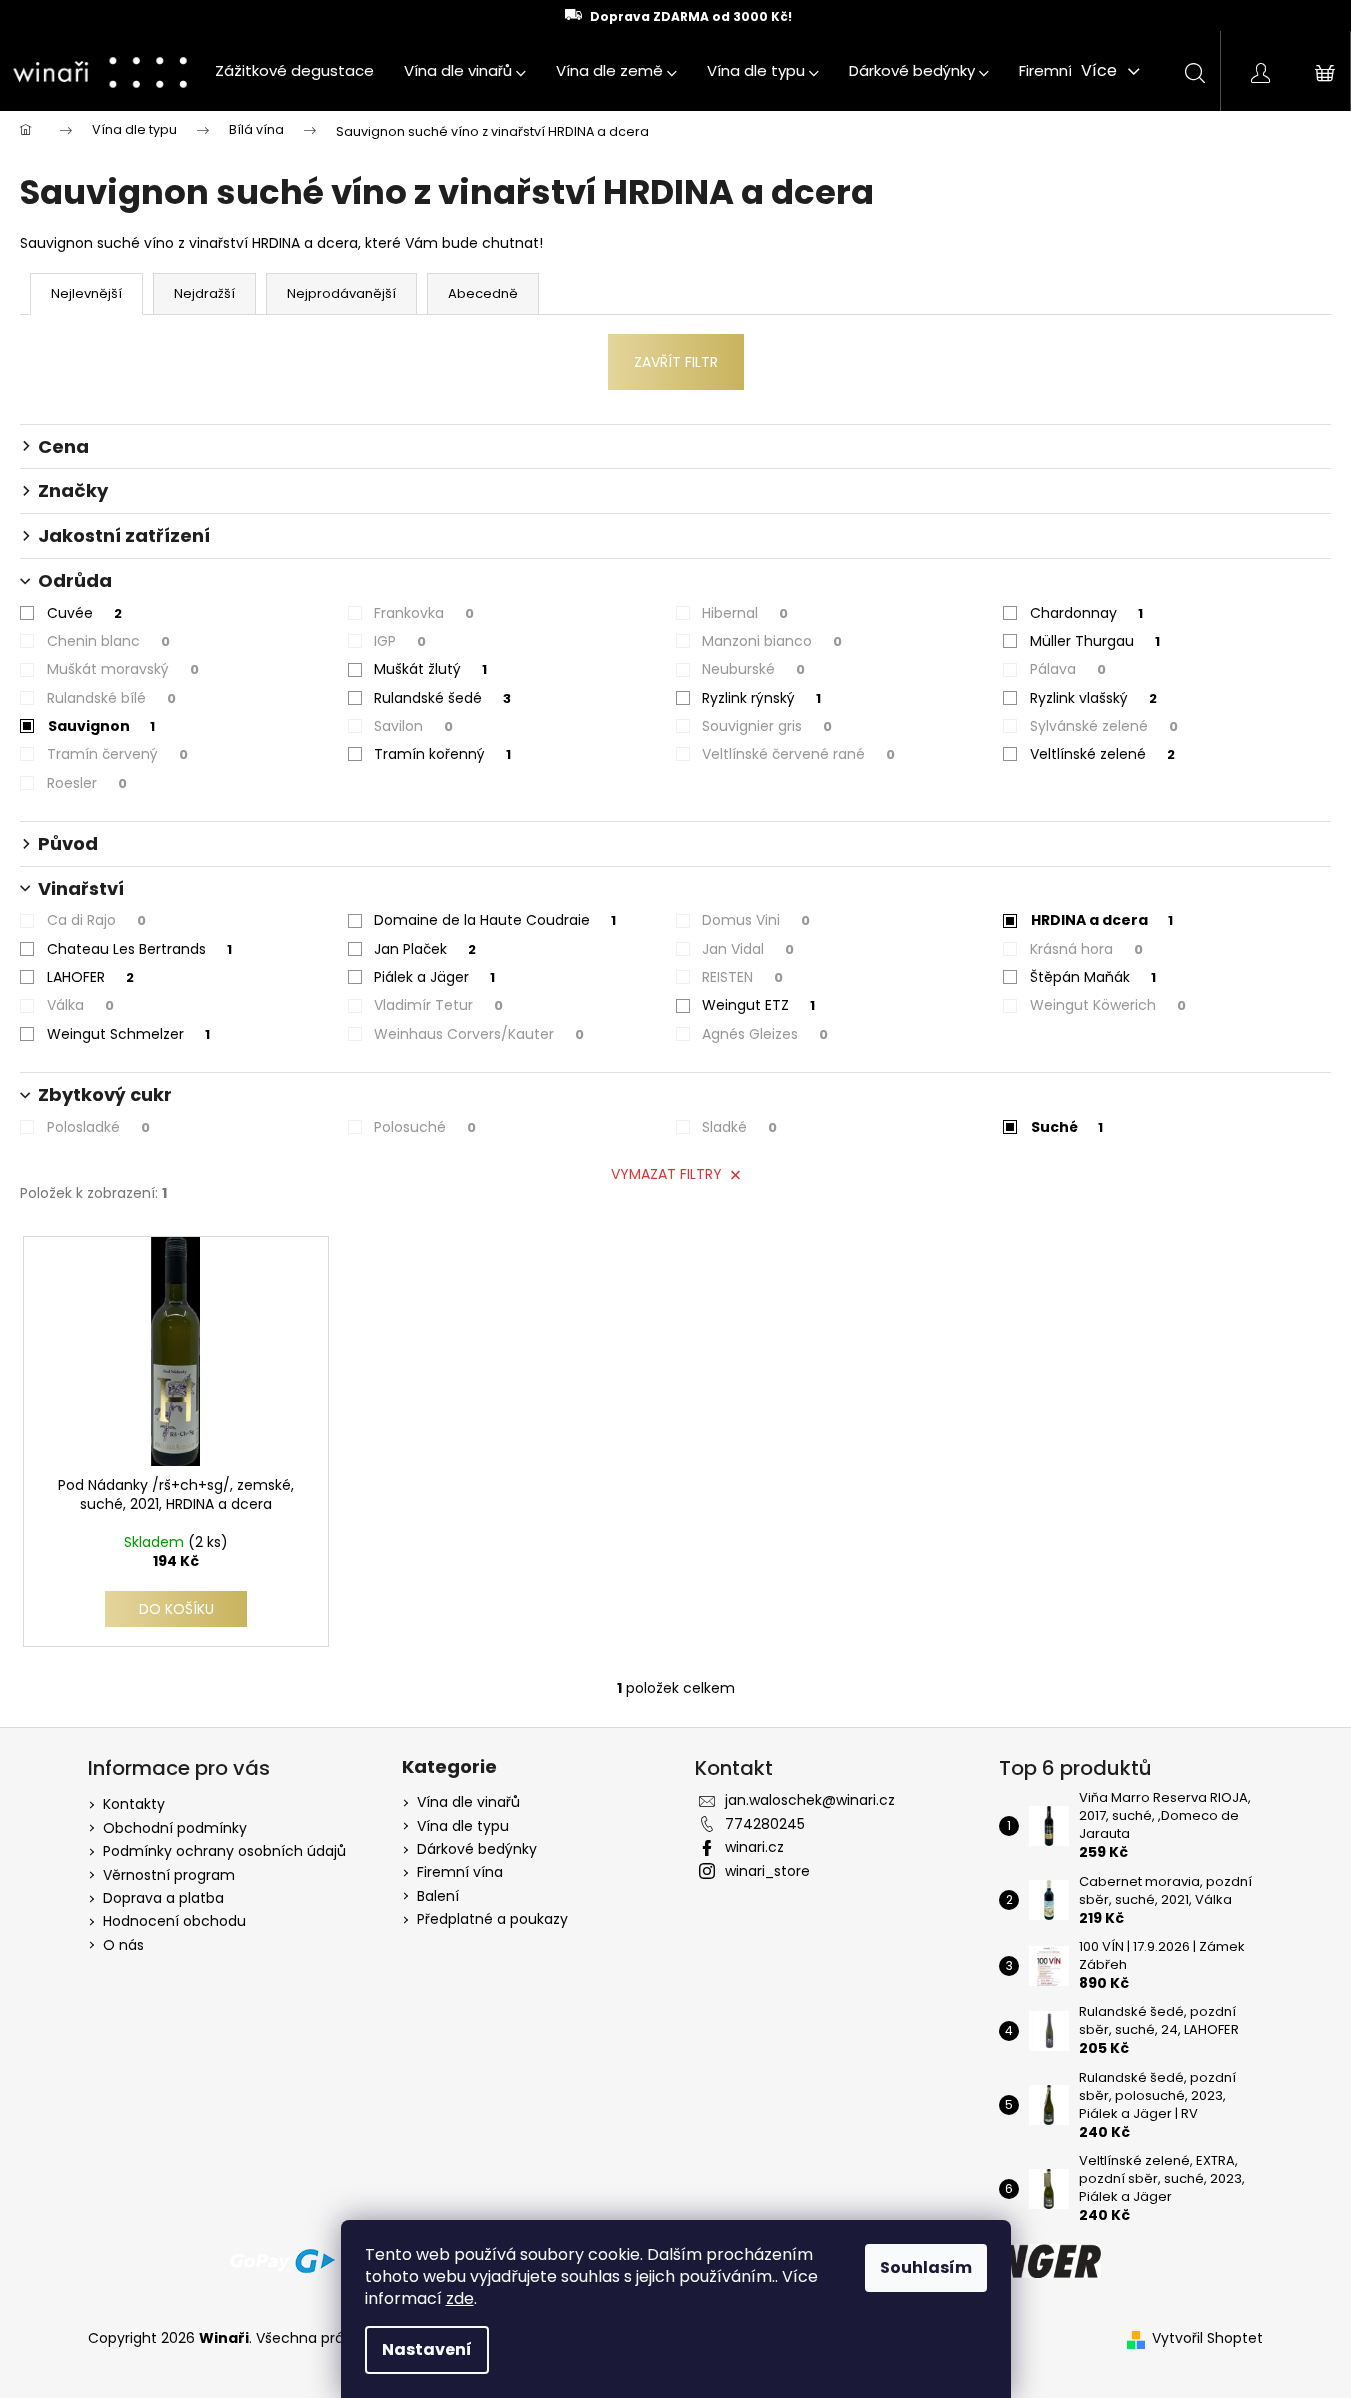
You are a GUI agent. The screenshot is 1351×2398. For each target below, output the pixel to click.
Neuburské (753, 669)
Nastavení (427, 2349)
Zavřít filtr (676, 362)
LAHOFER (90, 977)
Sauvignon (101, 726)
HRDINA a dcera (1102, 920)
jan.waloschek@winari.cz (810, 1800)
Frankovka (424, 613)
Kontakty (134, 1804)
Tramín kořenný (442, 754)
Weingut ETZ (758, 1005)
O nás (123, 1945)
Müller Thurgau (1095, 641)
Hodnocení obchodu (174, 1921)
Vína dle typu (463, 1826)
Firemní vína (460, 1872)
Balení (438, 1896)
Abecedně (483, 293)
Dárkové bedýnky (477, 1849)
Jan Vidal (748, 949)
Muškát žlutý (430, 669)
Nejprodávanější (341, 293)
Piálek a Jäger (434, 977)
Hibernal (745, 613)
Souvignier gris (767, 726)
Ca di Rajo (96, 920)
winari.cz (754, 1847)
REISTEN (742, 977)
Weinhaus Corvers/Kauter (479, 1034)
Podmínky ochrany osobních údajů (224, 1851)
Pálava (1068, 669)
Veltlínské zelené (1102, 754)
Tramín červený (117, 754)
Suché (1067, 1127)
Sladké (739, 1127)
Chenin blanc (108, 641)
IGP (400, 641)
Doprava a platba (163, 1898)
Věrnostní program (169, 1875)
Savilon (413, 726)
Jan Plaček (425, 949)
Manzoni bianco (772, 641)
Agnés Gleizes (765, 1034)
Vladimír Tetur (438, 1005)
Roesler (87, 783)
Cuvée (84, 613)
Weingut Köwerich (1108, 1005)
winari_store (767, 1871)
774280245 (765, 1824)
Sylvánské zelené (1104, 726)
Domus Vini (756, 920)
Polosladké (98, 1127)
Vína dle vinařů (468, 1802)
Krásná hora (1086, 949)
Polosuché (425, 1127)
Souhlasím (926, 2267)
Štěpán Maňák (1093, 977)
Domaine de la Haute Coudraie (495, 920)
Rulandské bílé (111, 698)
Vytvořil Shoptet (1207, 2338)
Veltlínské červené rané (798, 754)
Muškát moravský (123, 669)
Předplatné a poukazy (492, 1919)
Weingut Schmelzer (128, 1034)
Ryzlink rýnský (761, 698)
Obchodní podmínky (175, 1828)
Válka (80, 1005)
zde (460, 2298)
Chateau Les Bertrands (139, 949)
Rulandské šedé (442, 698)
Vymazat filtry (666, 1174)
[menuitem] (294, 71)
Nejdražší (204, 293)
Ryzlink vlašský (1093, 698)
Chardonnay (1086, 613)
